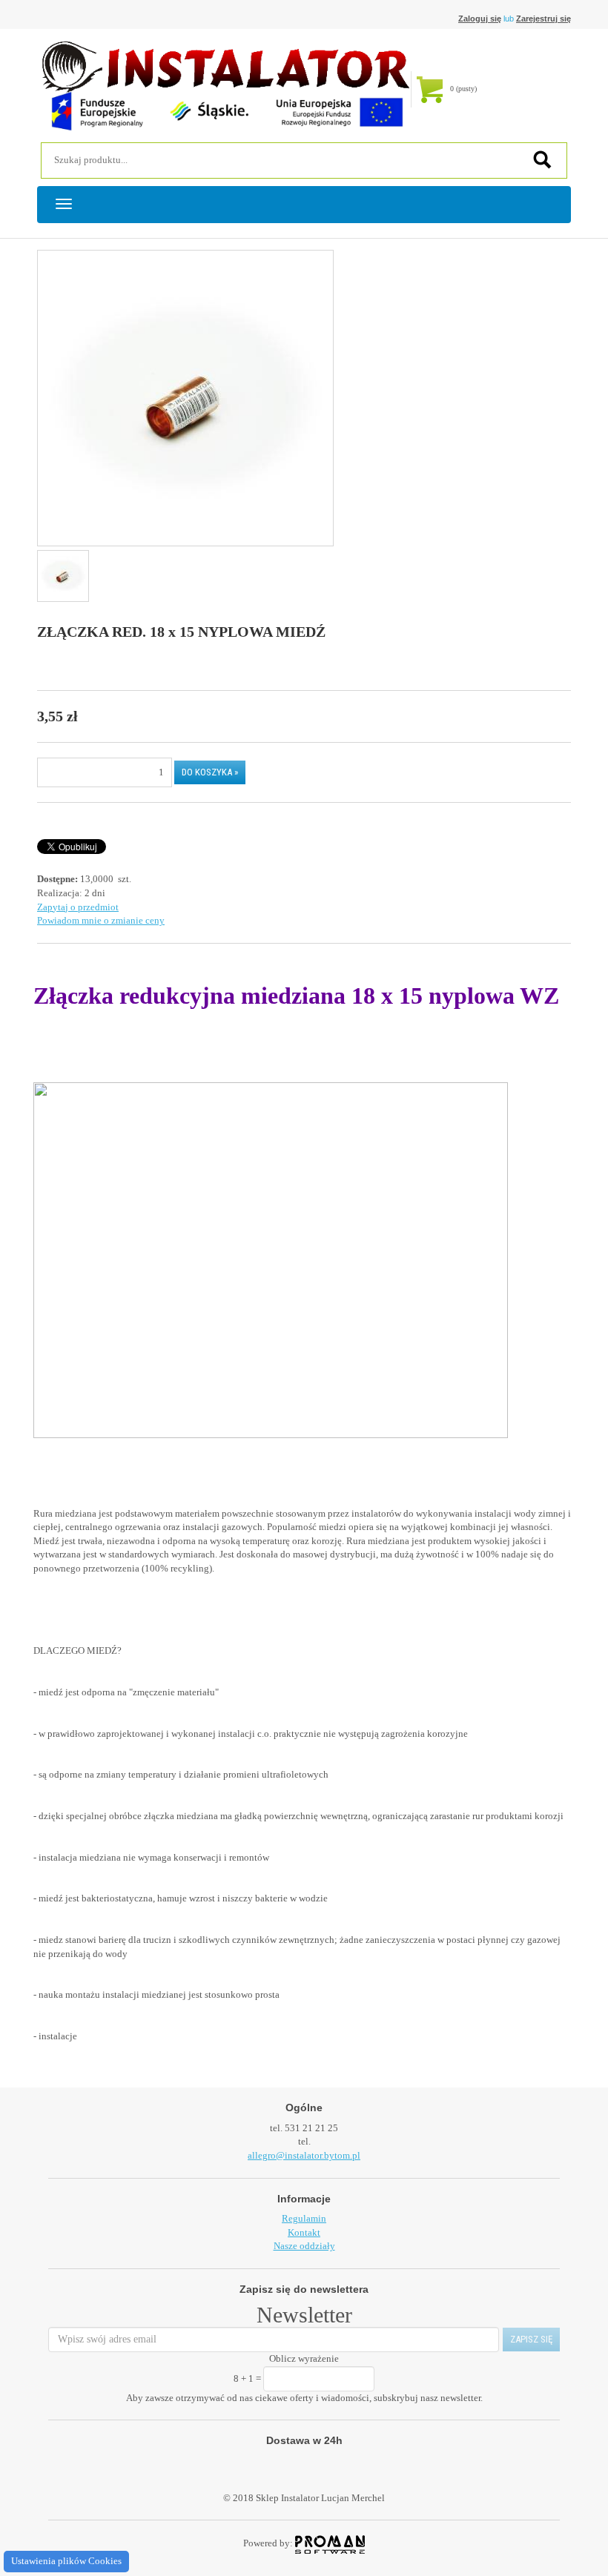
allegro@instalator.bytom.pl (304, 2155)
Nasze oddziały (304, 2246)
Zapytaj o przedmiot (78, 907)
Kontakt (304, 2232)
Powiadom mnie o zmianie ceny (101, 920)
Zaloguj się (480, 19)
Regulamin (304, 2218)
